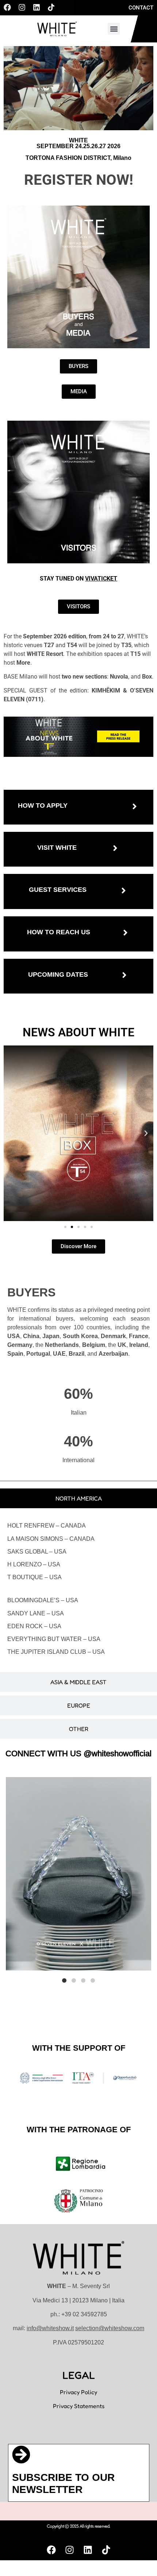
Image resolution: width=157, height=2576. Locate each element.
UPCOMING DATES (58, 975)
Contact (141, 8)
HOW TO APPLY (43, 806)
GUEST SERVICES (58, 890)
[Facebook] (7, 7)
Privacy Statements (79, 2406)
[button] (114, 29)
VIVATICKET (101, 579)
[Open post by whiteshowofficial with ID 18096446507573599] (78, 1874)
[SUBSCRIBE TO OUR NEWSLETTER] (21, 2455)
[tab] (78, 1498)
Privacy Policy (78, 2392)
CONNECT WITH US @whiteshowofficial (78, 1753)
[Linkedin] (37, 7)
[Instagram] (22, 7)
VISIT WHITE (57, 848)
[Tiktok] (51, 7)
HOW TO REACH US (59, 932)
